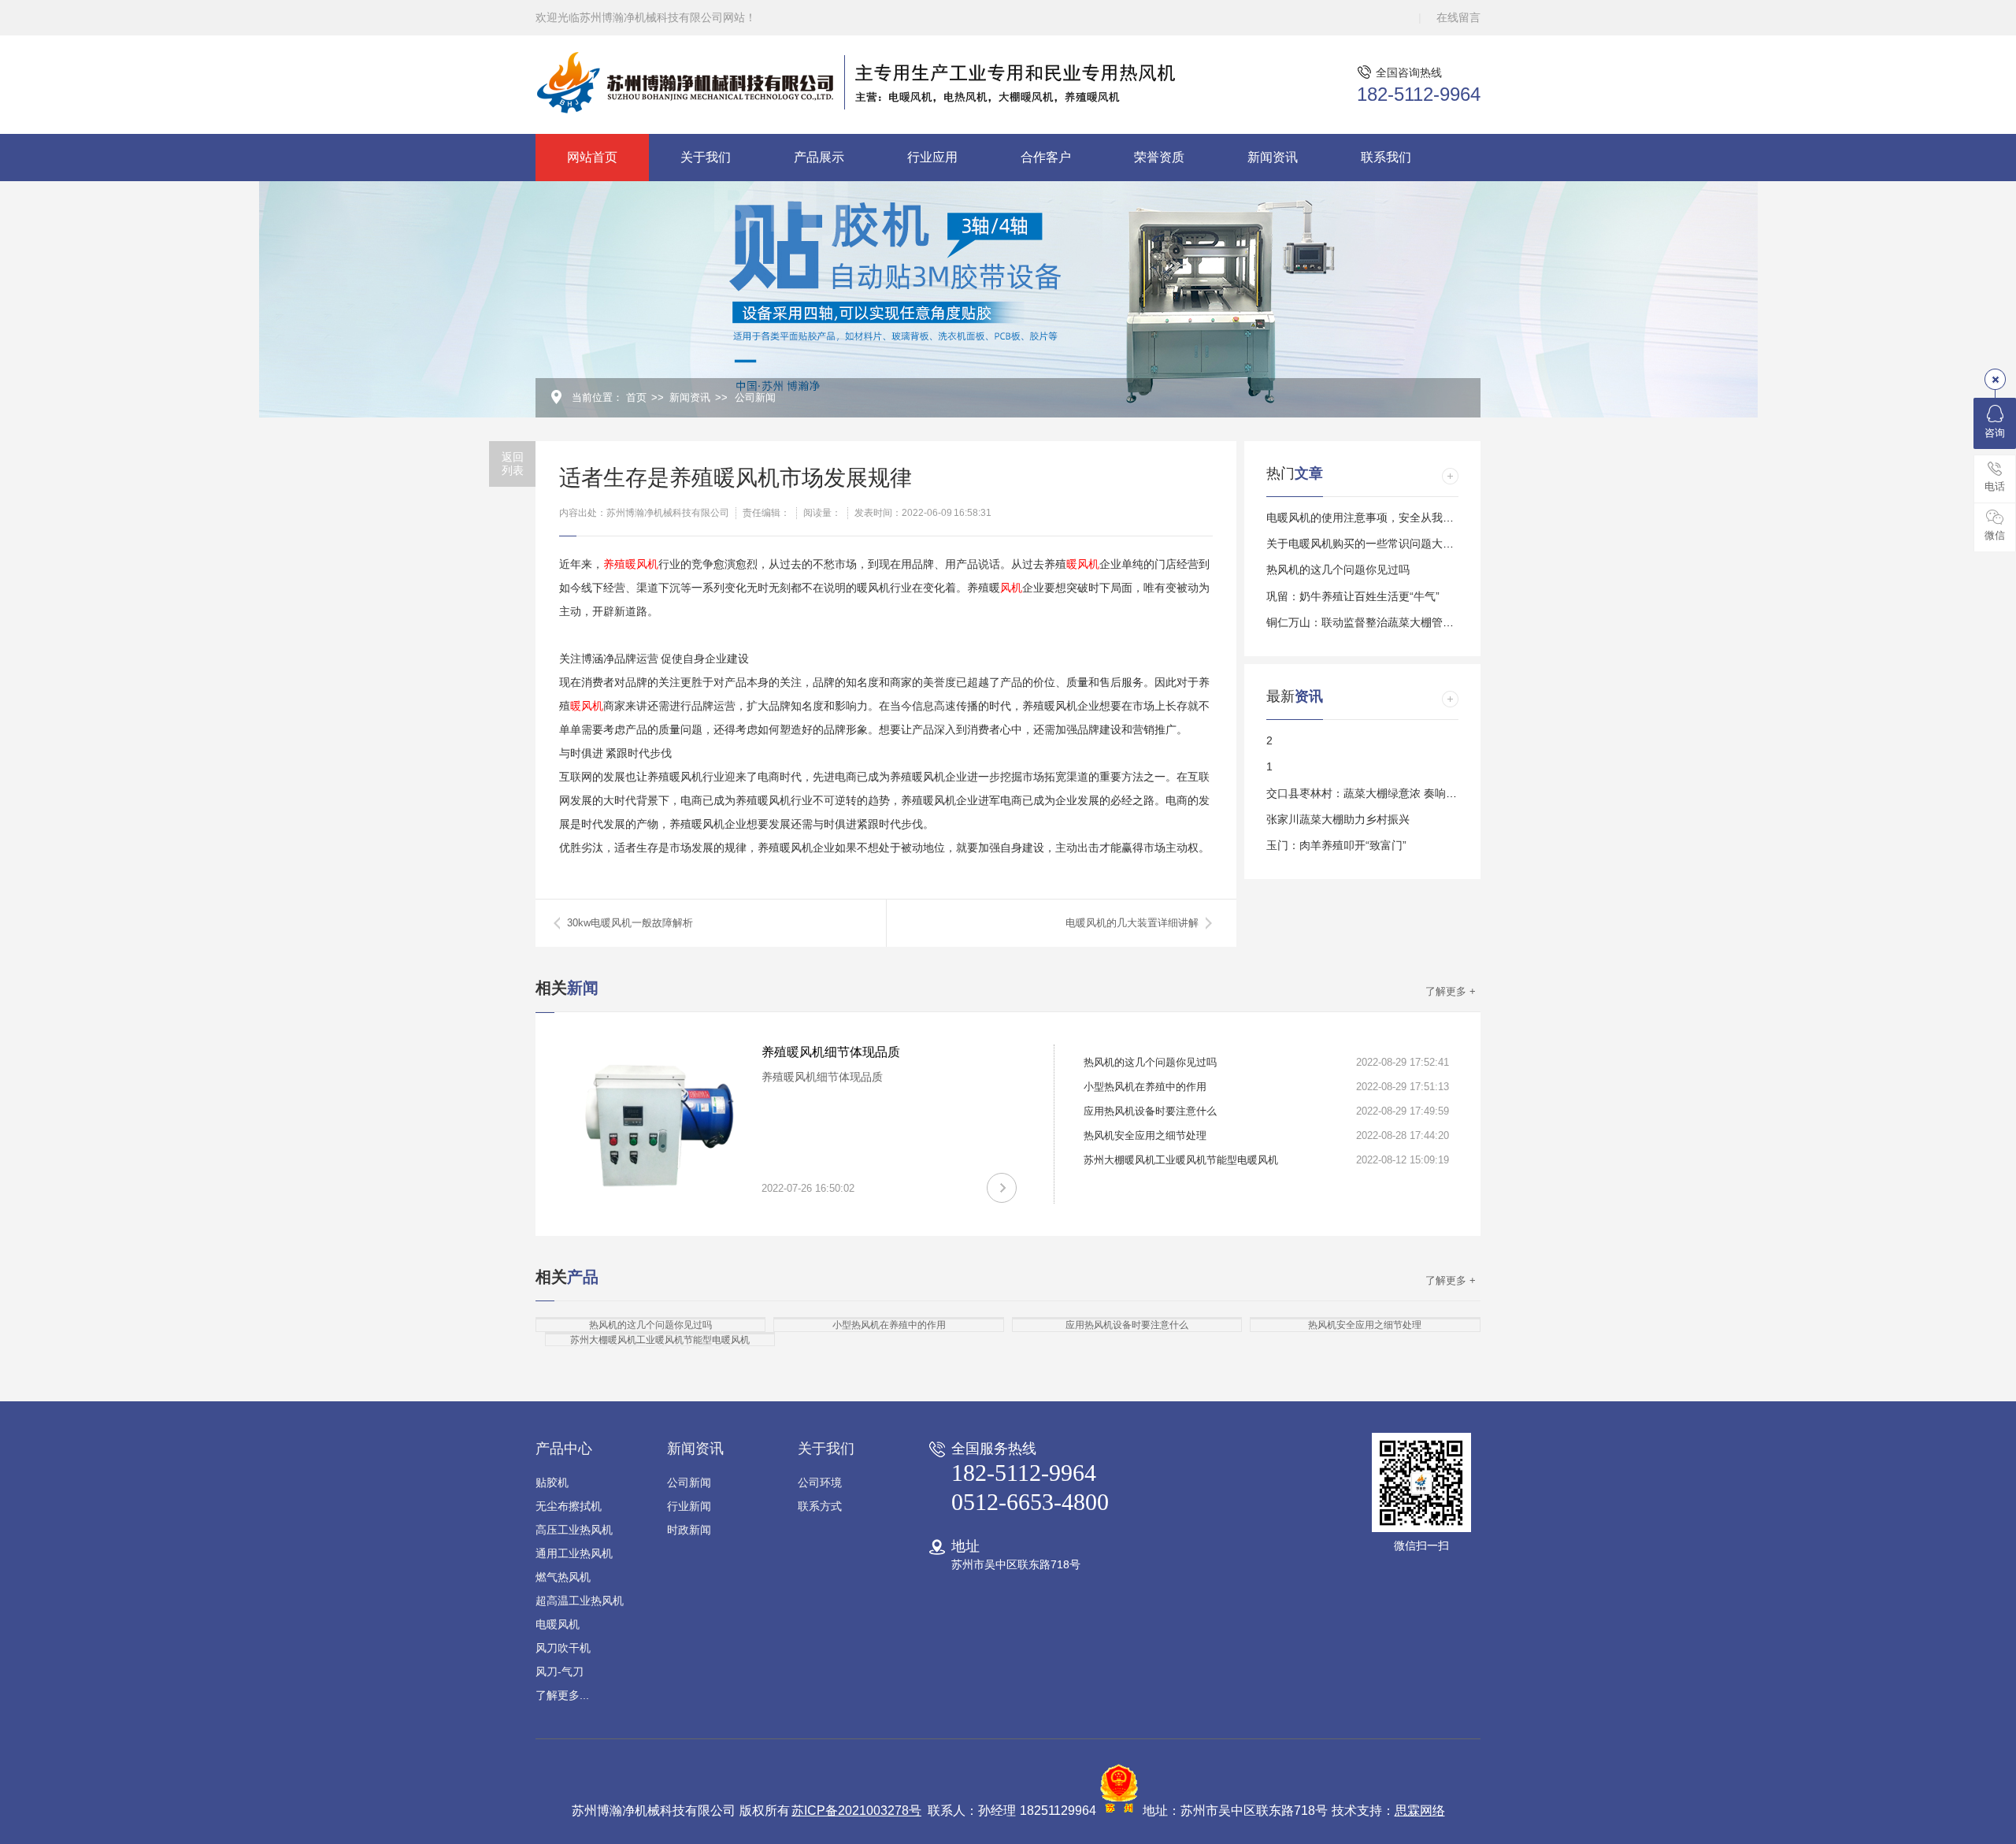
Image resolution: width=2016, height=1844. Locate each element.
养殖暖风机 (631, 564)
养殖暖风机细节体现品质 (831, 1052)
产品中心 (564, 1449)
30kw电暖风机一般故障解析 (630, 923)
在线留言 (1458, 17)
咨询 (1995, 433)
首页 (636, 397)
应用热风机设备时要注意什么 (1150, 1111)
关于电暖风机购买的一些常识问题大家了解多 (1377, 544)
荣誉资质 (1159, 157)
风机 (1011, 588)
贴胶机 (552, 1482)
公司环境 (820, 1482)
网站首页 (592, 157)
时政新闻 (689, 1530)
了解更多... (562, 1695)
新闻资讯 (1273, 157)
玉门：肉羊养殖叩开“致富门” (1336, 845)
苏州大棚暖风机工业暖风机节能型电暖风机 (1181, 1160)
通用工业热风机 (574, 1553)
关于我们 (706, 157)
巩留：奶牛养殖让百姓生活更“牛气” (1353, 596)
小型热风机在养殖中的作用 (1145, 1087)
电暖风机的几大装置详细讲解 (1132, 923)
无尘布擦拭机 (569, 1506)
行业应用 (932, 157)
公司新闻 (755, 397)
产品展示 (819, 157)
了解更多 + (1451, 991)
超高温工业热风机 (580, 1601)
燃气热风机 (563, 1577)
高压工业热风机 (574, 1530)
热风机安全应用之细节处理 (1145, 1135)
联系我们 (1386, 157)
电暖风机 (558, 1624)
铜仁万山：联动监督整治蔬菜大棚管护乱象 (1371, 622)
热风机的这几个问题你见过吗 (1338, 570)
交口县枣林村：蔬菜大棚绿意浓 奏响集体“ (1369, 793)
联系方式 (820, 1506)
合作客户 (1046, 157)
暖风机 (1083, 564)
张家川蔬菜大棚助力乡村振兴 (1338, 819)
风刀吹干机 (563, 1648)
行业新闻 (689, 1506)
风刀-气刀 (560, 1671)
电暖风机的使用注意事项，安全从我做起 (1366, 518)
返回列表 (513, 464)
